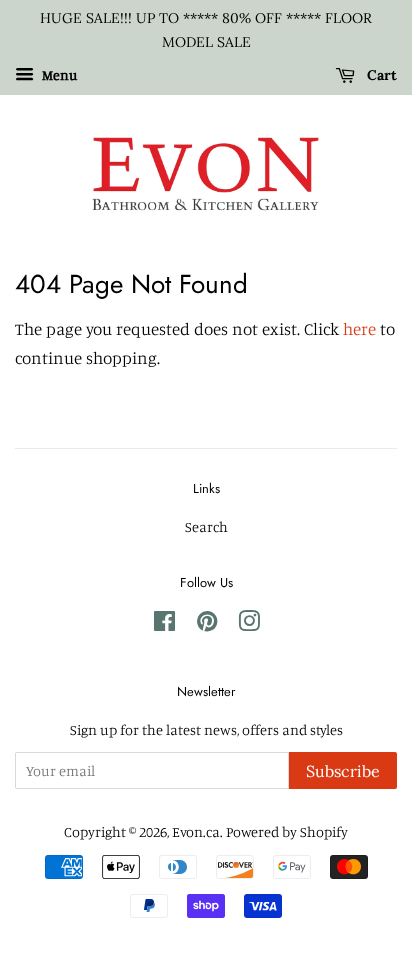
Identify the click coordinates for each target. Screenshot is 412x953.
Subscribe (343, 771)
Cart (380, 75)
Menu (58, 74)
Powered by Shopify (287, 831)
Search (206, 526)
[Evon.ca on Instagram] (249, 624)
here (359, 328)
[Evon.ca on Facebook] (164, 624)
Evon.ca (196, 831)
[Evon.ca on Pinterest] (207, 624)
